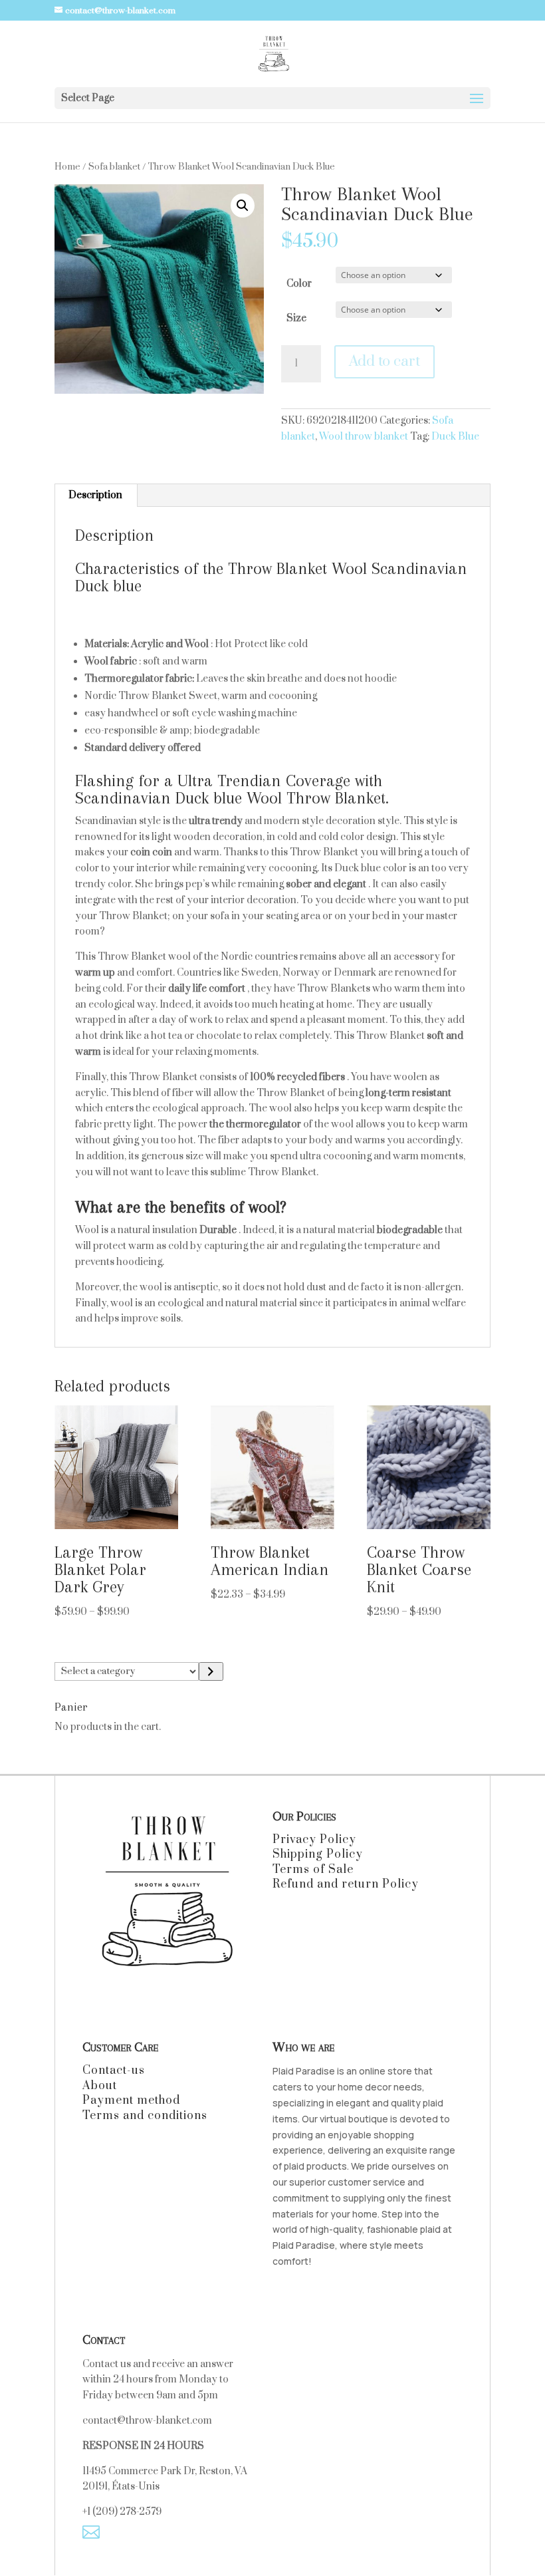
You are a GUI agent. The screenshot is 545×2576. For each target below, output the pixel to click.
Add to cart (384, 361)
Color (299, 284)
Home (67, 167)
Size (296, 318)
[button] (243, 206)
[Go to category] (211, 1671)
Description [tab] (95, 495)
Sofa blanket (114, 167)
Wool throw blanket (364, 437)
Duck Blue (455, 437)
